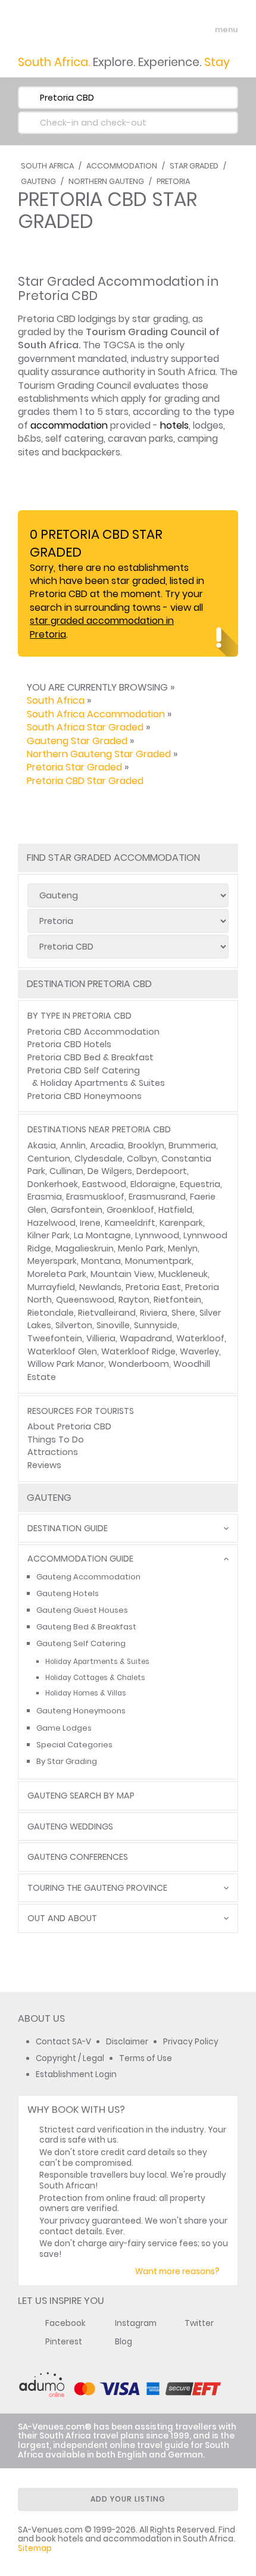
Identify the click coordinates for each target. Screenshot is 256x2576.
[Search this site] (182, 30)
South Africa (47, 166)
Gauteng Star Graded (77, 741)
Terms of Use (146, 2058)
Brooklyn (146, 1145)
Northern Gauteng (106, 181)
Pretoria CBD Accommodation (93, 1032)
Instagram (136, 2323)
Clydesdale (99, 1159)
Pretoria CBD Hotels (69, 1044)
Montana (101, 1261)
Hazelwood (51, 1223)
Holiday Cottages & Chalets (95, 1678)
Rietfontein (177, 1300)
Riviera (154, 1313)
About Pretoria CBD (69, 1426)
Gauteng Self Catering (81, 1643)
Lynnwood (157, 1235)
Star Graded (194, 166)
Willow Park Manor (66, 1364)
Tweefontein (55, 1338)
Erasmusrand (157, 1197)
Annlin (73, 1145)
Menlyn (183, 1248)
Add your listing (128, 2499)
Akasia (42, 1145)
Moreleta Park (57, 1274)
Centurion (49, 1159)
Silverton (74, 1325)
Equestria (200, 1184)
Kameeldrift (130, 1223)
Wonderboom (139, 1364)
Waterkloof (200, 1338)
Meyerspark (52, 1261)
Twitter (199, 2323)
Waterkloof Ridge (138, 1351)
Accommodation (122, 166)
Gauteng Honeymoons (81, 1711)
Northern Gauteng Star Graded (99, 754)
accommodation (69, 425)
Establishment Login (76, 2074)
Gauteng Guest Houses (82, 1610)
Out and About (62, 1918)
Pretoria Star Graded (74, 767)
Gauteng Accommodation (88, 1577)
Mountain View (122, 1274)
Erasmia (45, 1197)
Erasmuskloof (95, 1197)
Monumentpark (158, 1261)
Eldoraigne (153, 1184)
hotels (174, 425)
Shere (183, 1313)
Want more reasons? (177, 2271)
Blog (124, 2342)
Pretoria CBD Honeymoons (85, 1096)
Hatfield (175, 1210)
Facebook (65, 2323)
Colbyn (142, 1159)
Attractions (53, 1452)
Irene (90, 1223)
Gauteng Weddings (70, 1827)
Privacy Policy (191, 2042)
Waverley (199, 1351)
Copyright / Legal (70, 2058)
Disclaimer (127, 2042)
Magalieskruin (85, 1248)
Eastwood (104, 1184)
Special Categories (74, 1745)
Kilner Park (49, 1235)
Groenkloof (130, 1210)
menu (205, 30)
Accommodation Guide (80, 1559)
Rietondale (51, 1313)
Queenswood (85, 1300)
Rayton (134, 1300)
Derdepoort (162, 1171)
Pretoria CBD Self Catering (84, 1070)
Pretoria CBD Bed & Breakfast (90, 1057)
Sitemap (35, 2548)
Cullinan (66, 1171)
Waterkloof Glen (62, 1351)
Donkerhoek (53, 1184)
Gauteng (38, 181)
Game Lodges (64, 1728)
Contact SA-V (63, 2042)
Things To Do (56, 1440)
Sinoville (113, 1325)
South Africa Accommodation (96, 714)
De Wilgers (110, 1171)
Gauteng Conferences (78, 1857)
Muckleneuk (183, 1274)
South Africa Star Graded (85, 727)
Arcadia (107, 1145)
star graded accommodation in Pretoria (102, 627)
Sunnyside (156, 1325)
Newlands (100, 1287)
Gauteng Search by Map (81, 1796)
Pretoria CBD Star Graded (85, 781)
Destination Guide (68, 1529)
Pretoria (173, 181)
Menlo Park (141, 1248)
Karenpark (181, 1223)
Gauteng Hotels (68, 1593)
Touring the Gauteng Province (97, 1888)
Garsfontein (77, 1210)
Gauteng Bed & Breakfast (86, 1627)
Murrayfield (51, 1287)
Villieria (101, 1338)
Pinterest (64, 2342)
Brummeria (192, 1145)
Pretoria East (153, 1287)
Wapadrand (146, 1338)
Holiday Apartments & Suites (103, 1083)
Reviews (44, 1465)
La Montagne (102, 1235)
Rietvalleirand (107, 1313)
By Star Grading (67, 1761)
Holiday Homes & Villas (86, 1693)
